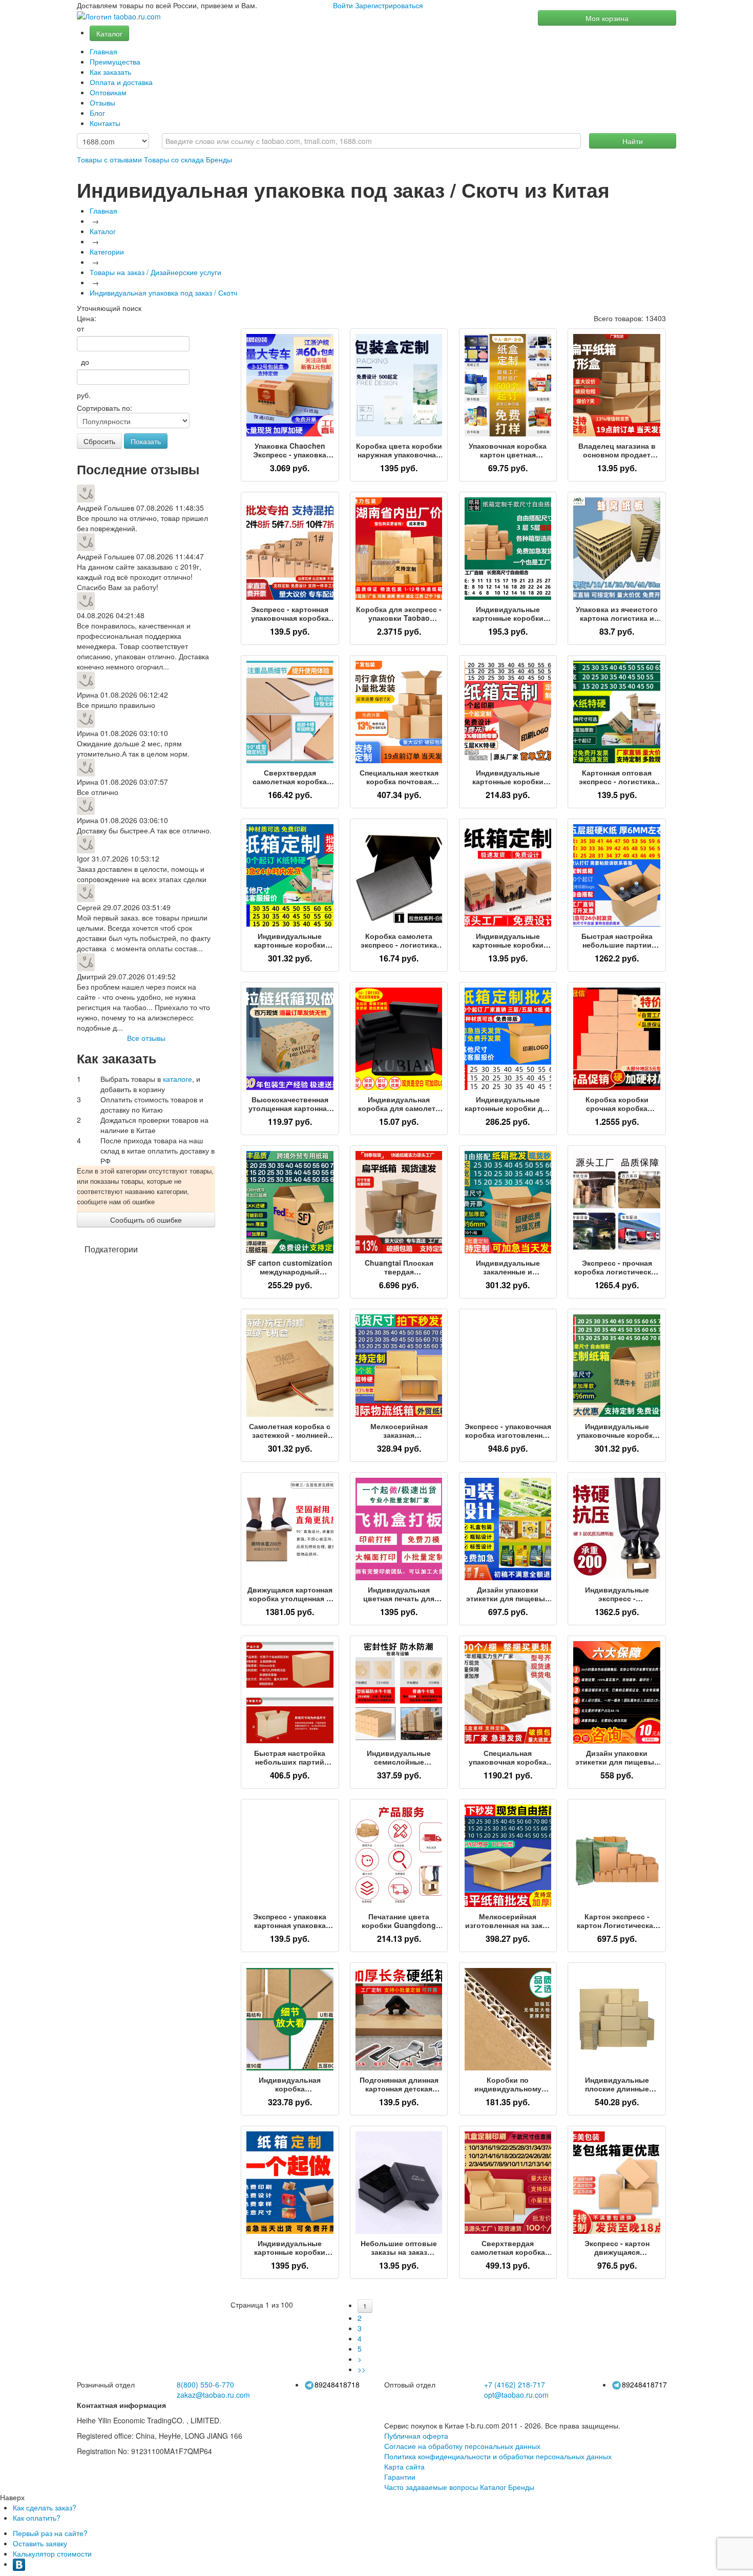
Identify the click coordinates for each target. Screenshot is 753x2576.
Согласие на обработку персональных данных (462, 2446)
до (83, 362)
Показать (146, 441)
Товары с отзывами (109, 159)
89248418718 (337, 2384)
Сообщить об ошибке (146, 1220)
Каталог (109, 33)
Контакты (105, 123)
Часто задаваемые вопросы (431, 2487)
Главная (103, 51)
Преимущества (115, 61)
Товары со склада (174, 159)
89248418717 (644, 2384)
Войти (343, 5)
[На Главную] (119, 17)
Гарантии (400, 2477)
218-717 (515, 2384)
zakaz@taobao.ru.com (213, 2395)
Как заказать (110, 72)
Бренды (219, 159)
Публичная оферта (416, 2436)
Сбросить (99, 441)
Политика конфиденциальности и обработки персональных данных (498, 2456)
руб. (84, 395)
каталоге (177, 1079)
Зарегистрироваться (389, 5)
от (80, 328)
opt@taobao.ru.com (516, 2395)
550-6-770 (205, 2384)
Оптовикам (108, 92)
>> (362, 2369)
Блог (97, 113)
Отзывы (102, 102)
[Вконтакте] (19, 2564)
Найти (633, 141)
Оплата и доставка (121, 82)
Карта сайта (404, 2466)
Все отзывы (146, 1038)
